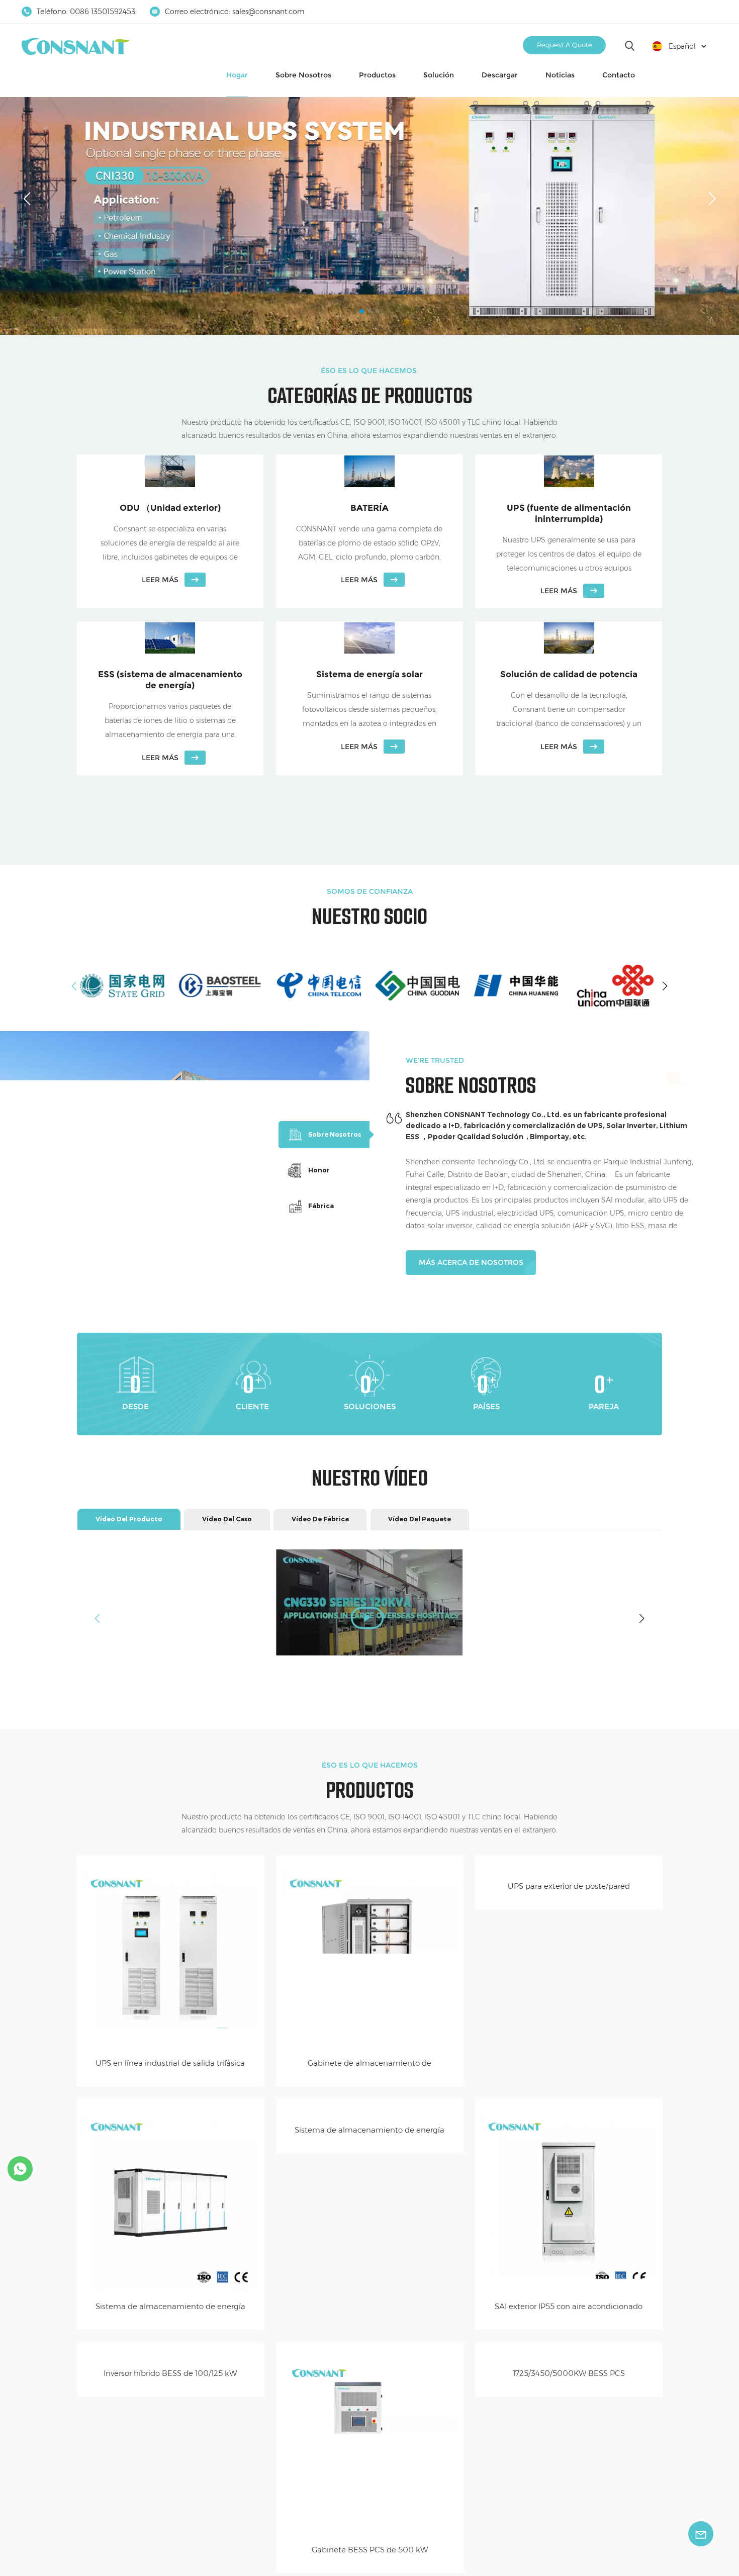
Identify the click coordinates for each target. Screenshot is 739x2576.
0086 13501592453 (103, 12)
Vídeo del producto (129, 1519)
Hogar (237, 75)
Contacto (619, 75)
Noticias (560, 75)
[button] (361, 311)
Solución (439, 75)
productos (377, 75)
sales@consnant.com (268, 12)
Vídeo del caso (227, 1519)
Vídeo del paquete (420, 1519)
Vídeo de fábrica (320, 1519)
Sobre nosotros (303, 75)
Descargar (500, 75)
